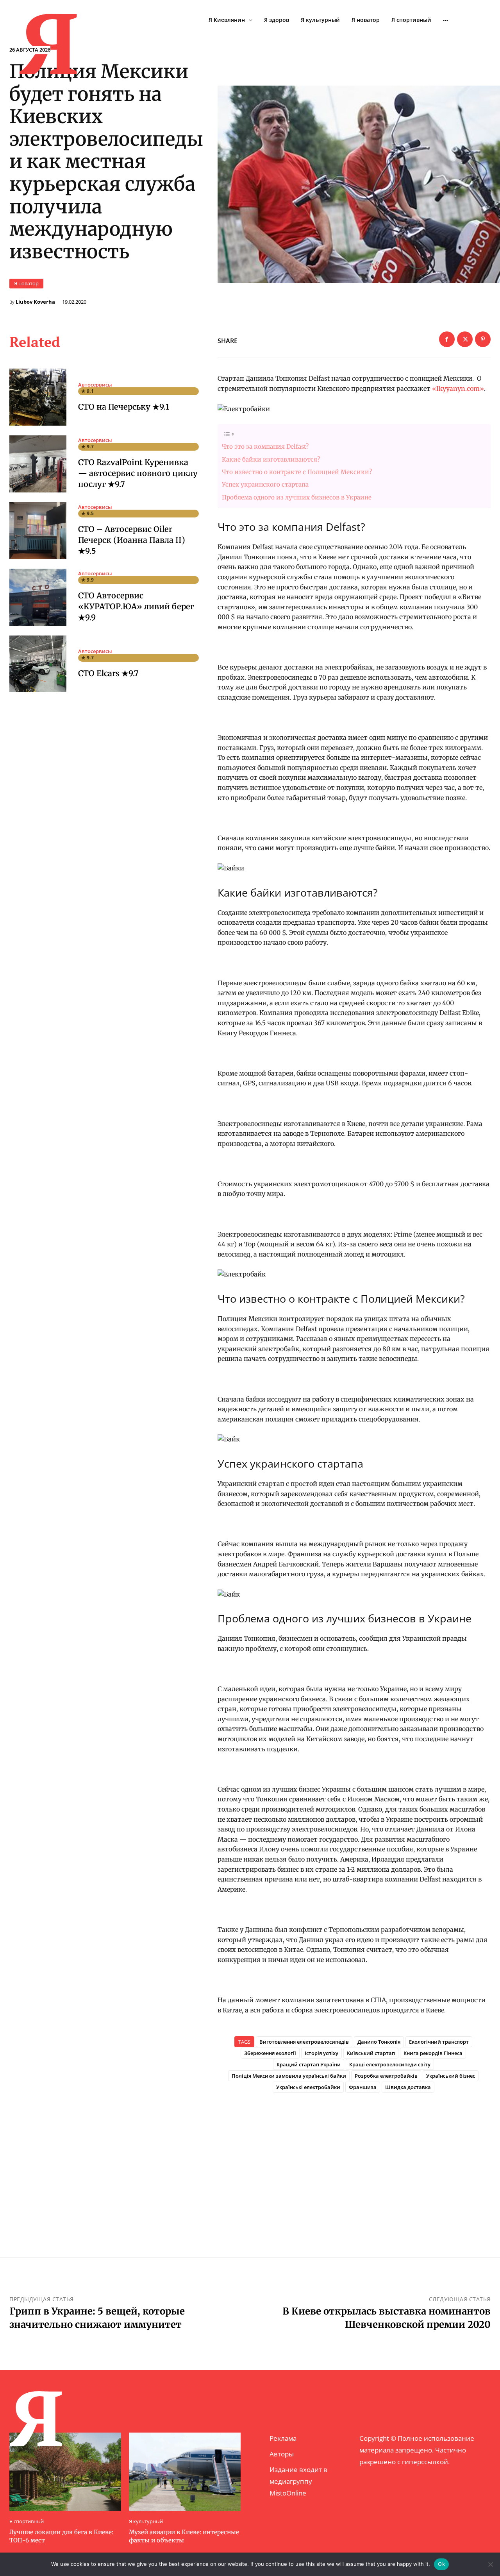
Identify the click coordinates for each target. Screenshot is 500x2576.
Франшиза (363, 2087)
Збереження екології (270, 2053)
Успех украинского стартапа (265, 484)
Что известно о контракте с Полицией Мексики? (297, 472)
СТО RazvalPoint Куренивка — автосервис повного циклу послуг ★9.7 (138, 473)
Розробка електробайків (386, 2076)
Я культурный (146, 2521)
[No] (490, 2564)
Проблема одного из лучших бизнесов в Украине (297, 497)
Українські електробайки (308, 2087)
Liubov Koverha (35, 302)
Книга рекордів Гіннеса (433, 2053)
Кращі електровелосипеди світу (390, 2064)
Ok (441, 2564)
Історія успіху (321, 2053)
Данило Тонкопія (379, 2042)
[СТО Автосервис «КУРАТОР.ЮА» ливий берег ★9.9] (38, 597)
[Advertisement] (354, 2162)
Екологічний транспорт (439, 2042)
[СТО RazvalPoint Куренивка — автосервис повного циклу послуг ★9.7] (38, 464)
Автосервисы (95, 385)
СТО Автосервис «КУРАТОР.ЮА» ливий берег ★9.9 (136, 606)
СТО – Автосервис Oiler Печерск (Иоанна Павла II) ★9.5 (132, 540)
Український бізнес (451, 2076)
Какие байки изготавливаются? (271, 459)
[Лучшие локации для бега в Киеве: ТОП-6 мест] (65, 2472)
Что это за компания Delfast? (265, 447)
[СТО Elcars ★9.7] (38, 664)
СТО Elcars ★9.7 (108, 673)
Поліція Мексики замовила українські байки (289, 2076)
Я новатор (26, 283)
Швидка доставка (408, 2087)
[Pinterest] (483, 339)
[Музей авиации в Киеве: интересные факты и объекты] (185, 2472)
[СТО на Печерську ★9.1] (38, 397)
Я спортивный (27, 2521)
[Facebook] (447, 339)
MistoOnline (288, 2493)
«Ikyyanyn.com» (458, 388)
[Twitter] (465, 339)
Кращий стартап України (309, 2064)
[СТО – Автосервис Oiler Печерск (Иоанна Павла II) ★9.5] (38, 531)
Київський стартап (371, 2053)
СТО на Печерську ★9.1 (124, 407)
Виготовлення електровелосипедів (304, 2042)
